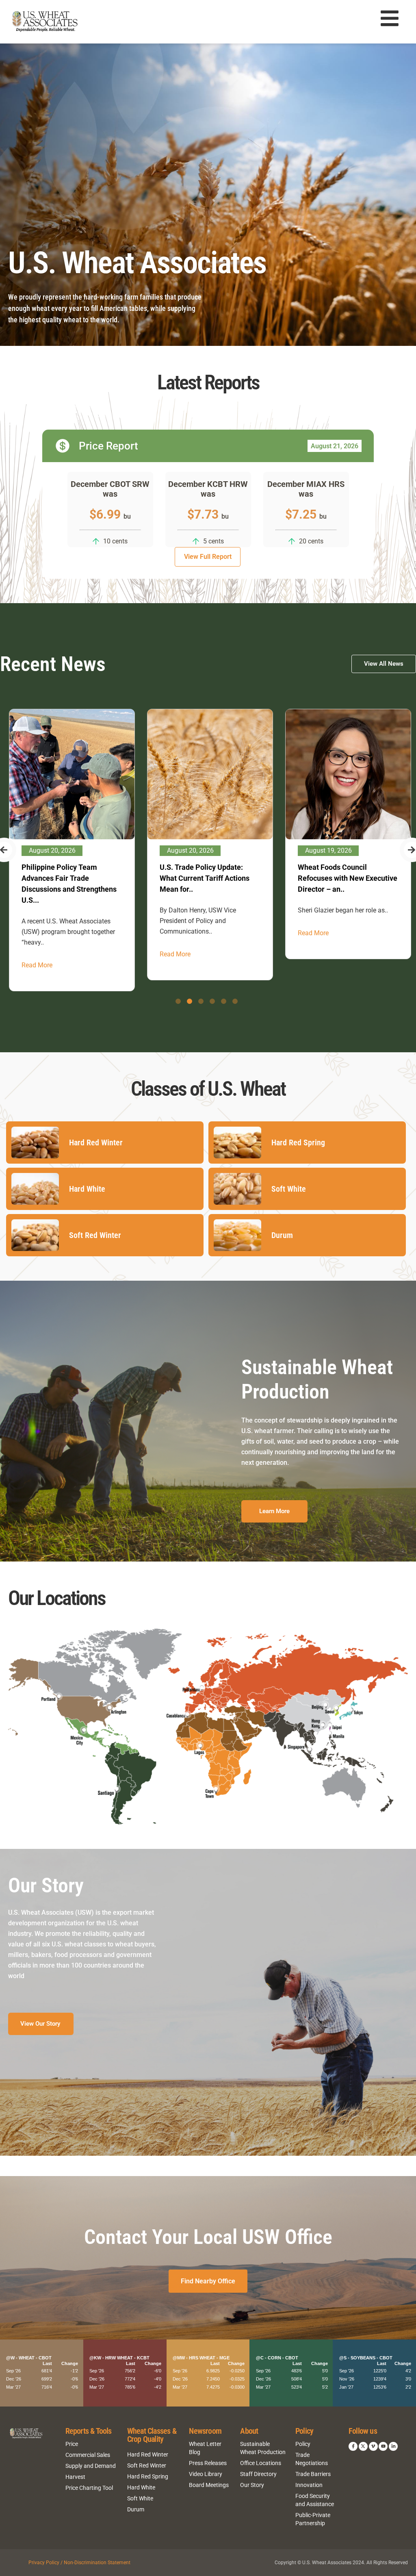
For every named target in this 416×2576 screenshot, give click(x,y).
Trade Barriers (313, 2474)
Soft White (140, 2498)
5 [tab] (224, 1001)
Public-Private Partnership (313, 2519)
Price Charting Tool (89, 2488)
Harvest (75, 2477)
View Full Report (208, 557)
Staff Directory (258, 2474)
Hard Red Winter (148, 2454)
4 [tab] (212, 1001)
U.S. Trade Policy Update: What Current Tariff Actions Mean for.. (66, 878)
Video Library (206, 2474)
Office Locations (261, 2463)
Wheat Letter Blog (205, 2448)
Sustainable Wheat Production (263, 2448)
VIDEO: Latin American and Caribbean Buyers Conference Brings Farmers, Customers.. (346, 878)
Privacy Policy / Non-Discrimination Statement (79, 2563)
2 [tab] (190, 1001)
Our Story (252, 2485)
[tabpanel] (71, 845)
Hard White (141, 2487)
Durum (136, 2509)
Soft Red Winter (147, 2465)
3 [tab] (201, 1001)
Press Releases (208, 2463)
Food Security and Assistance (315, 2500)
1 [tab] (178, 1001)
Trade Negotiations (312, 2459)
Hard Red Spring (148, 2476)
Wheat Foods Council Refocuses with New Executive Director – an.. (209, 878)
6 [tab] (235, 1001)
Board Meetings (209, 2485)
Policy (303, 2444)
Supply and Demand (91, 2466)
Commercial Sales (88, 2455)
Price (72, 2444)
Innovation (309, 2485)
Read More (36, 954)
